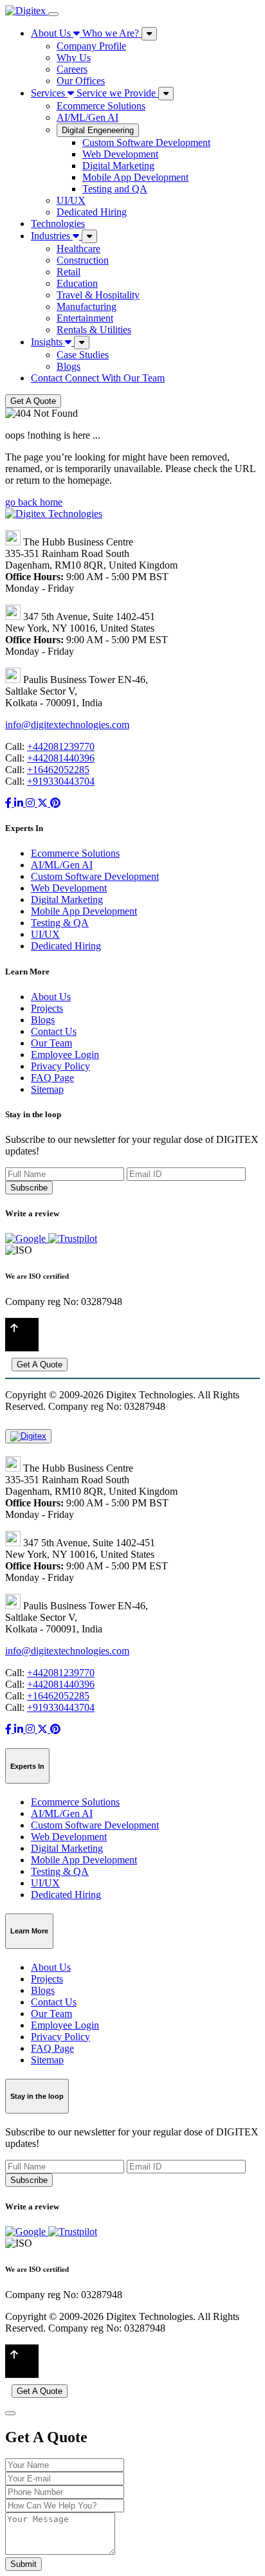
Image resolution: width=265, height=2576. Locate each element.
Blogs (69, 366)
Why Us (74, 58)
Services (93, 93)
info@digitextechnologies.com (67, 725)
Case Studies (83, 355)
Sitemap (47, 1089)
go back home (34, 502)
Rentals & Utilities (94, 330)
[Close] (10, 2413)
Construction (83, 260)
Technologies (58, 224)
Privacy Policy (60, 1066)
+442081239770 (61, 746)
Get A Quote (33, 401)
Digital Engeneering (98, 130)
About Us (85, 33)
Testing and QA (115, 189)
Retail (69, 272)
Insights (48, 342)
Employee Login (65, 1055)
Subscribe (29, 1188)
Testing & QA (60, 923)
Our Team (51, 1043)
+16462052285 (58, 770)
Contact (98, 378)
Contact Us (54, 1031)
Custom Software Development (146, 142)
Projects (47, 1008)
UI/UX (71, 200)
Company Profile (91, 46)
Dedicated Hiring (92, 212)
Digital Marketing (118, 166)
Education (77, 283)
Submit (23, 2564)
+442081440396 (61, 758)
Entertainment (85, 318)
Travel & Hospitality (98, 295)
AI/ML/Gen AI (87, 117)
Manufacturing (87, 306)
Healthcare (78, 249)
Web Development (120, 154)
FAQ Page (52, 1078)
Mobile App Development (135, 177)
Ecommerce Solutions (101, 106)
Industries (52, 236)
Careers (72, 69)
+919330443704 (61, 781)
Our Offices (81, 81)
